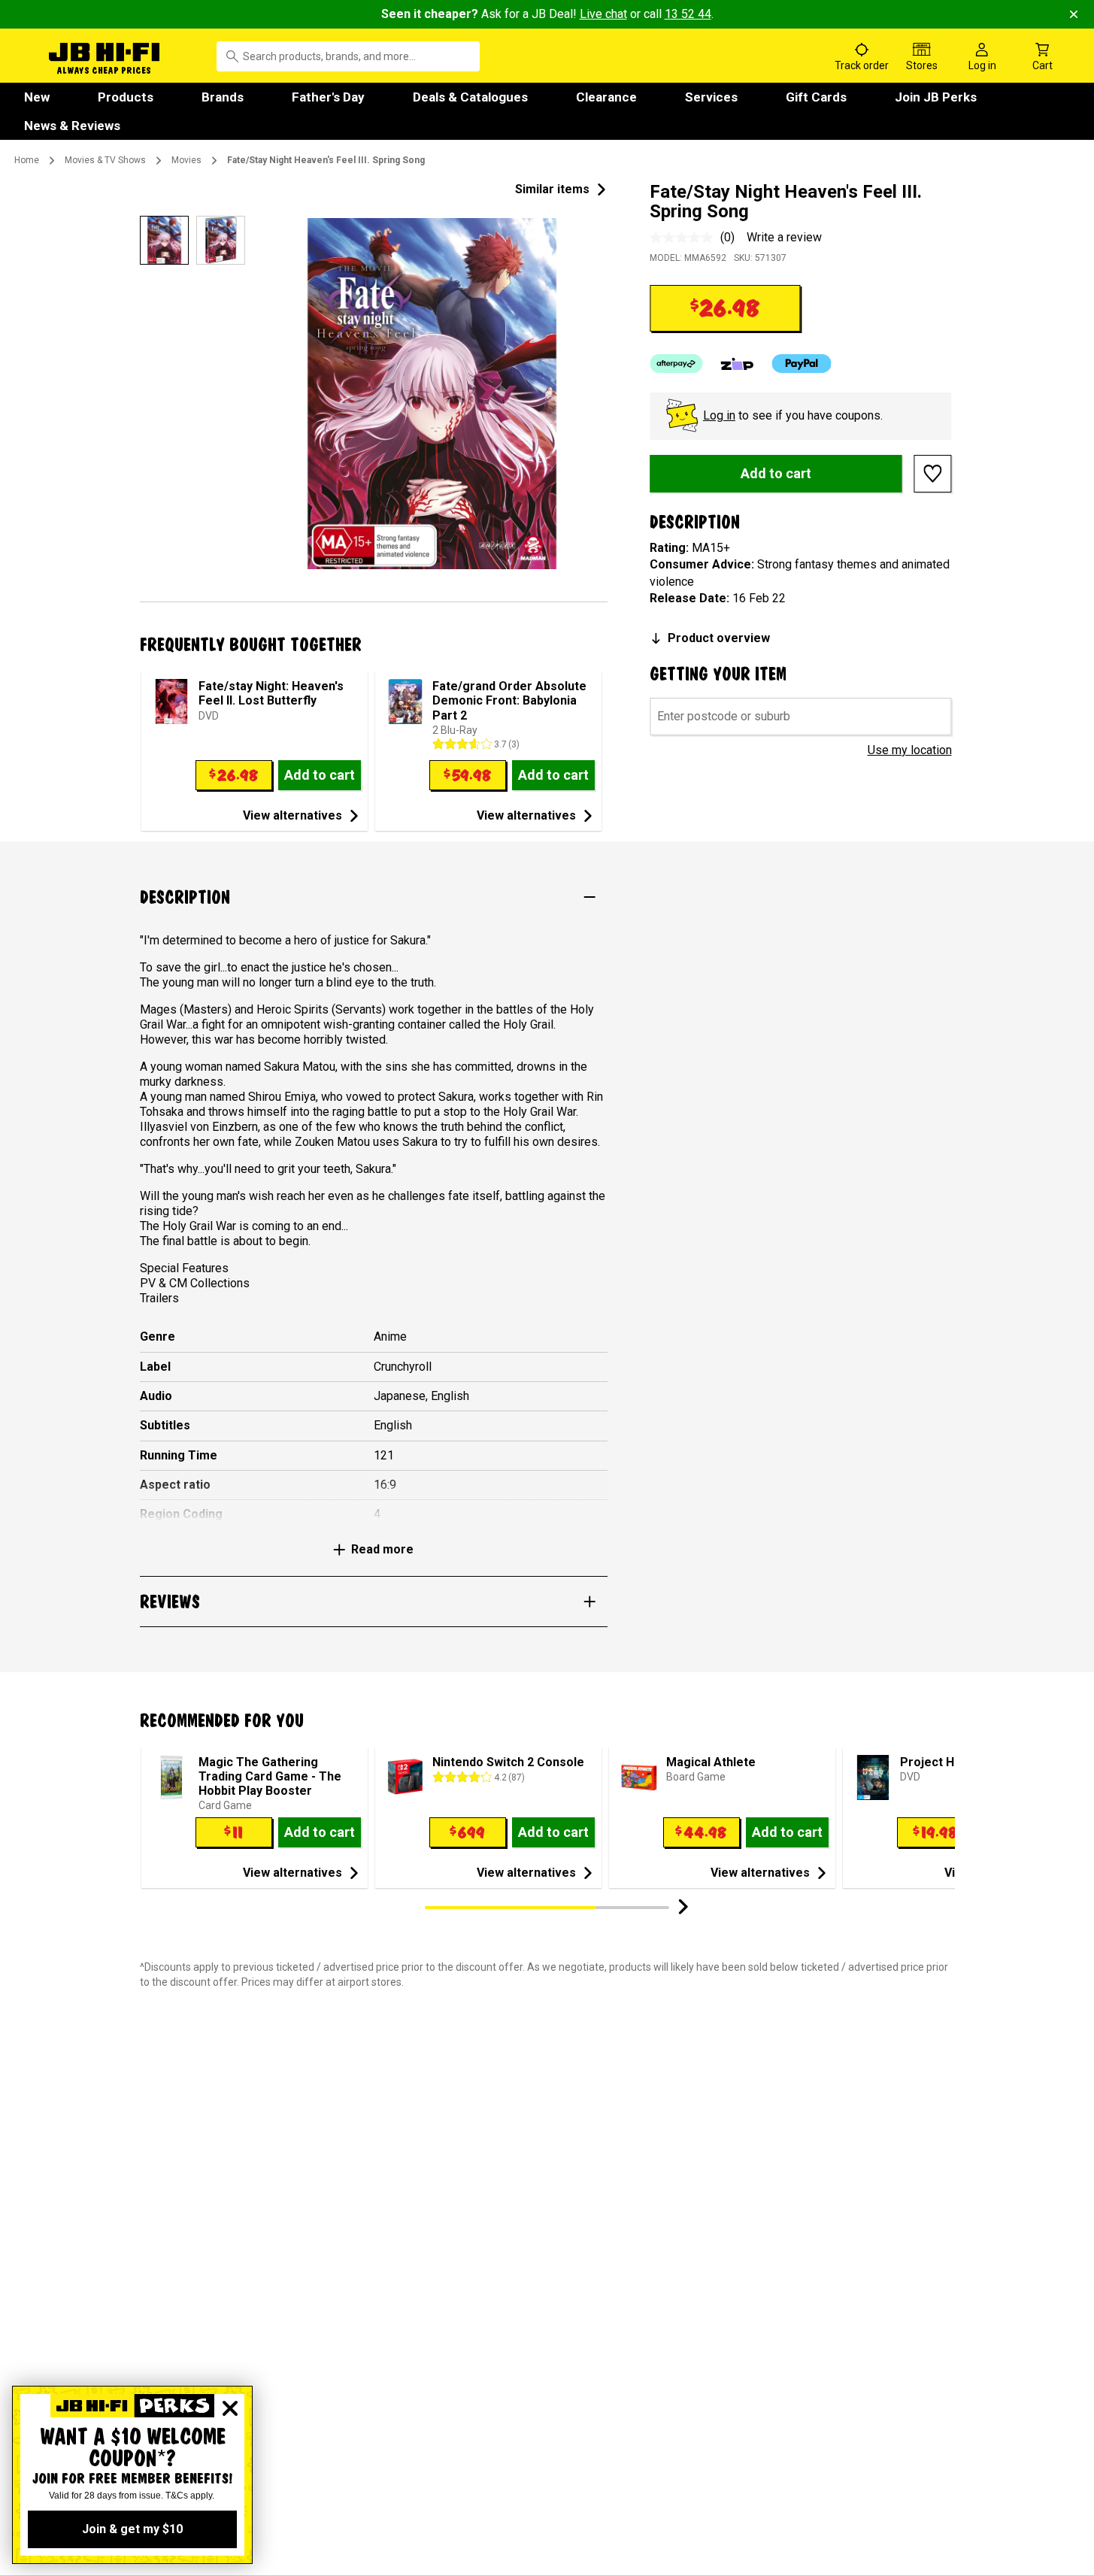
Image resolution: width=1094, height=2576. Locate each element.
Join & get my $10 (132, 2529)
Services (711, 97)
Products (126, 97)
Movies (186, 160)
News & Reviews (72, 126)
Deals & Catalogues (470, 97)
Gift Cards (816, 97)
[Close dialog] (230, 2408)
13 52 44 (688, 14)
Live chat (603, 14)
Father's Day (328, 97)
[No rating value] (685, 238)
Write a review (784, 237)
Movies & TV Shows (105, 160)
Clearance (606, 97)
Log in (719, 415)
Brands (223, 97)
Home (27, 160)
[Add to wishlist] (933, 474)
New (37, 97)
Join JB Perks (936, 97)
